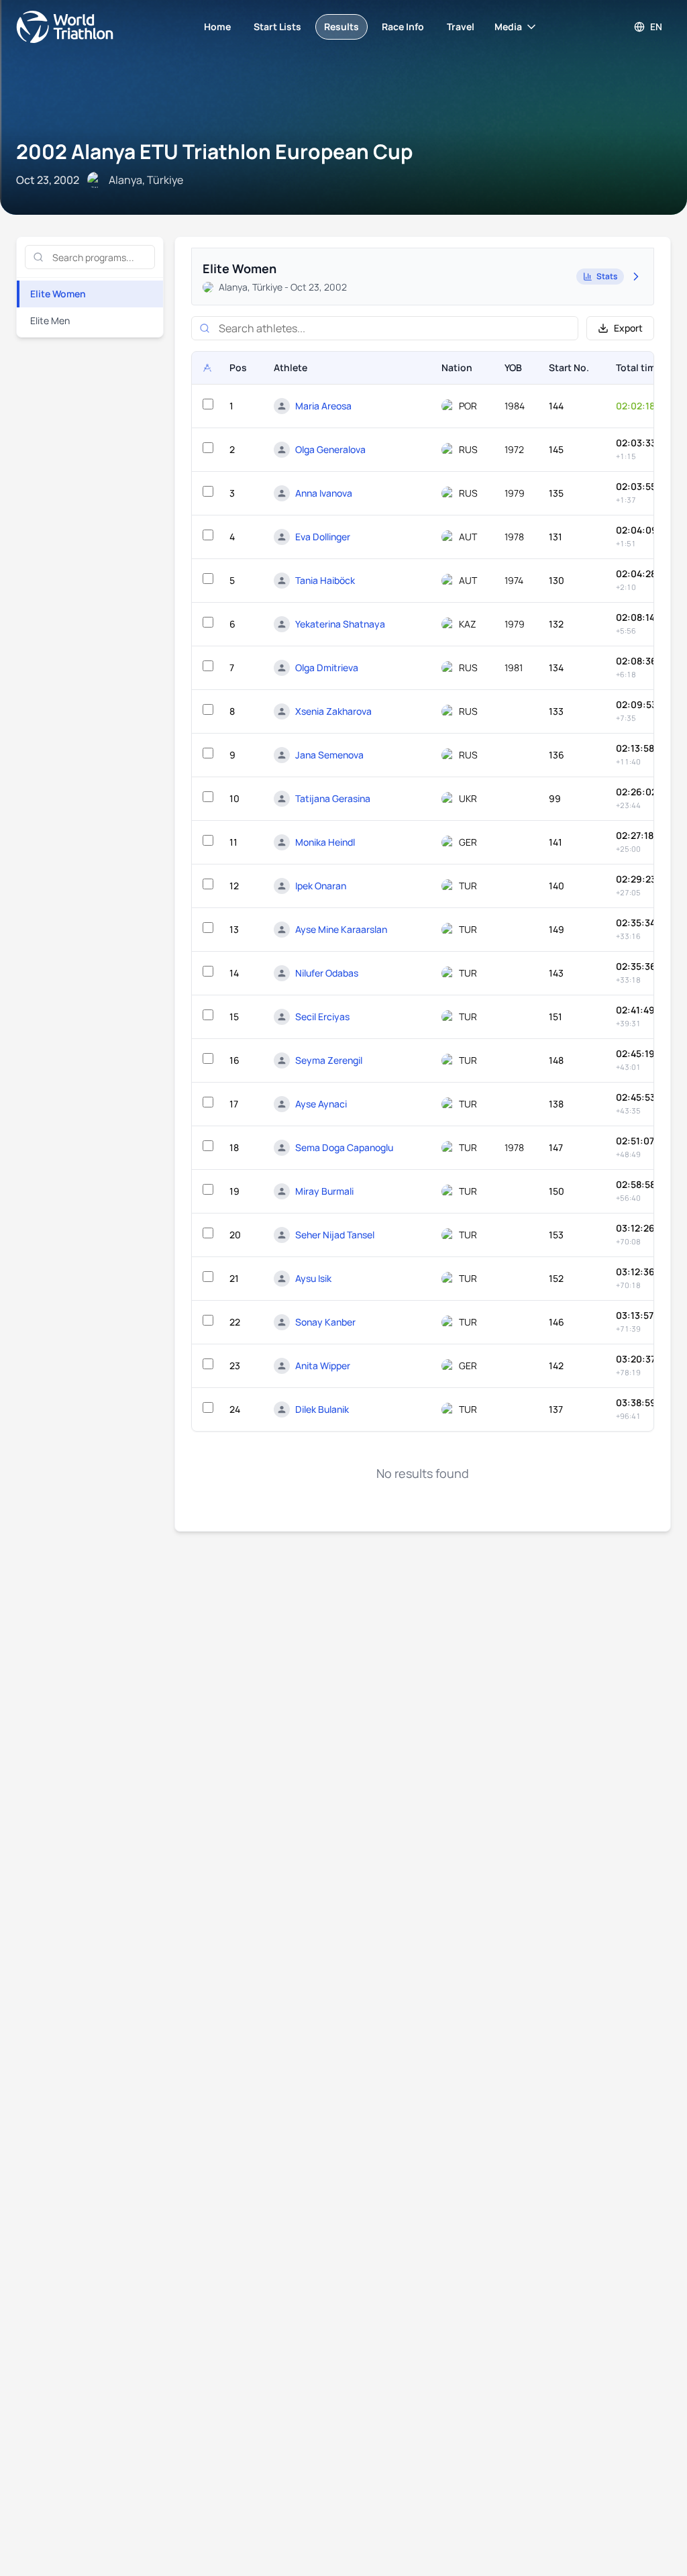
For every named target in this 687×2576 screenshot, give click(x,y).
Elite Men (50, 320)
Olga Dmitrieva (327, 667)
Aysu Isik (313, 1278)
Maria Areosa (323, 406)
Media (508, 27)
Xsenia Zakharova (333, 711)
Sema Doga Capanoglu (344, 1147)
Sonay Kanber (325, 1322)
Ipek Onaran (321, 886)
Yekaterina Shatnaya (340, 624)
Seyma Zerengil (329, 1060)
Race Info (403, 27)
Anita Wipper (323, 1366)
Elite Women (58, 294)
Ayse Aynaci (321, 1104)
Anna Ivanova (324, 493)
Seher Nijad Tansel (335, 1235)
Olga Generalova (330, 449)
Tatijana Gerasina (333, 798)
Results (341, 27)
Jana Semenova (329, 755)
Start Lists (277, 27)
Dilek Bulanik (322, 1409)
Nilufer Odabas (327, 973)
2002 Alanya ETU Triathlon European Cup (214, 151)
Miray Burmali (324, 1191)
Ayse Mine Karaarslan (341, 929)
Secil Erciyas (322, 1017)
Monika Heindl (325, 842)
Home (217, 27)
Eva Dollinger (323, 537)
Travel (461, 27)
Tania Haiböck (325, 580)
